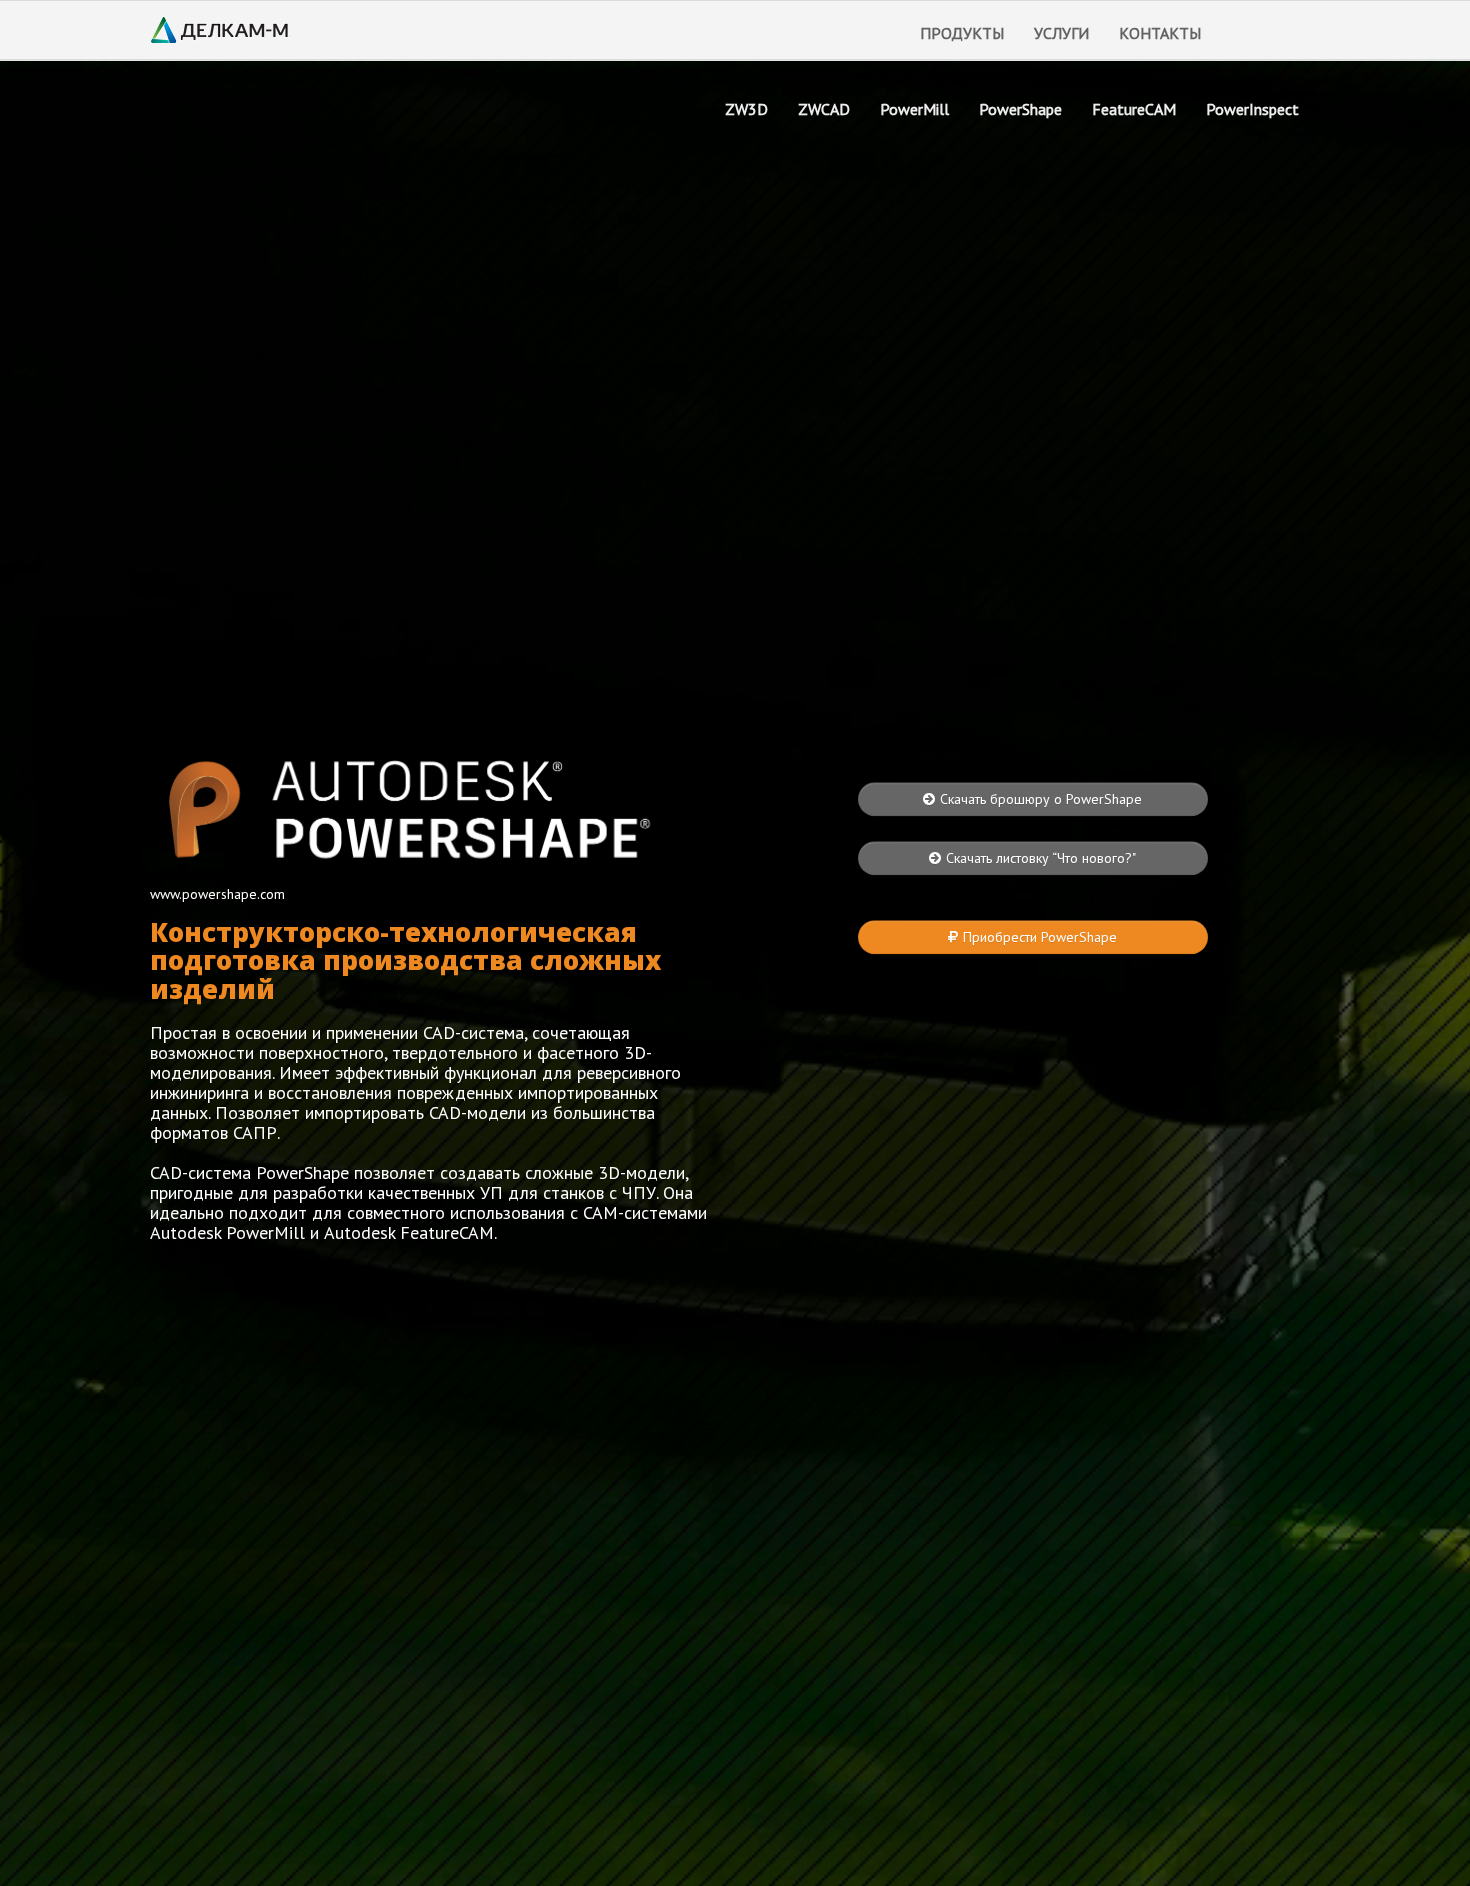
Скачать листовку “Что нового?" (1041, 858)
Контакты (1160, 33)
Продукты (962, 33)
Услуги (1061, 33)
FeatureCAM (1134, 109)
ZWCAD (824, 109)
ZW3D (746, 109)
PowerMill (914, 109)
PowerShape (1020, 109)
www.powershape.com (217, 894)
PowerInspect (1252, 109)
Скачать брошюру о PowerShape (1041, 799)
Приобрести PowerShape (1040, 937)
